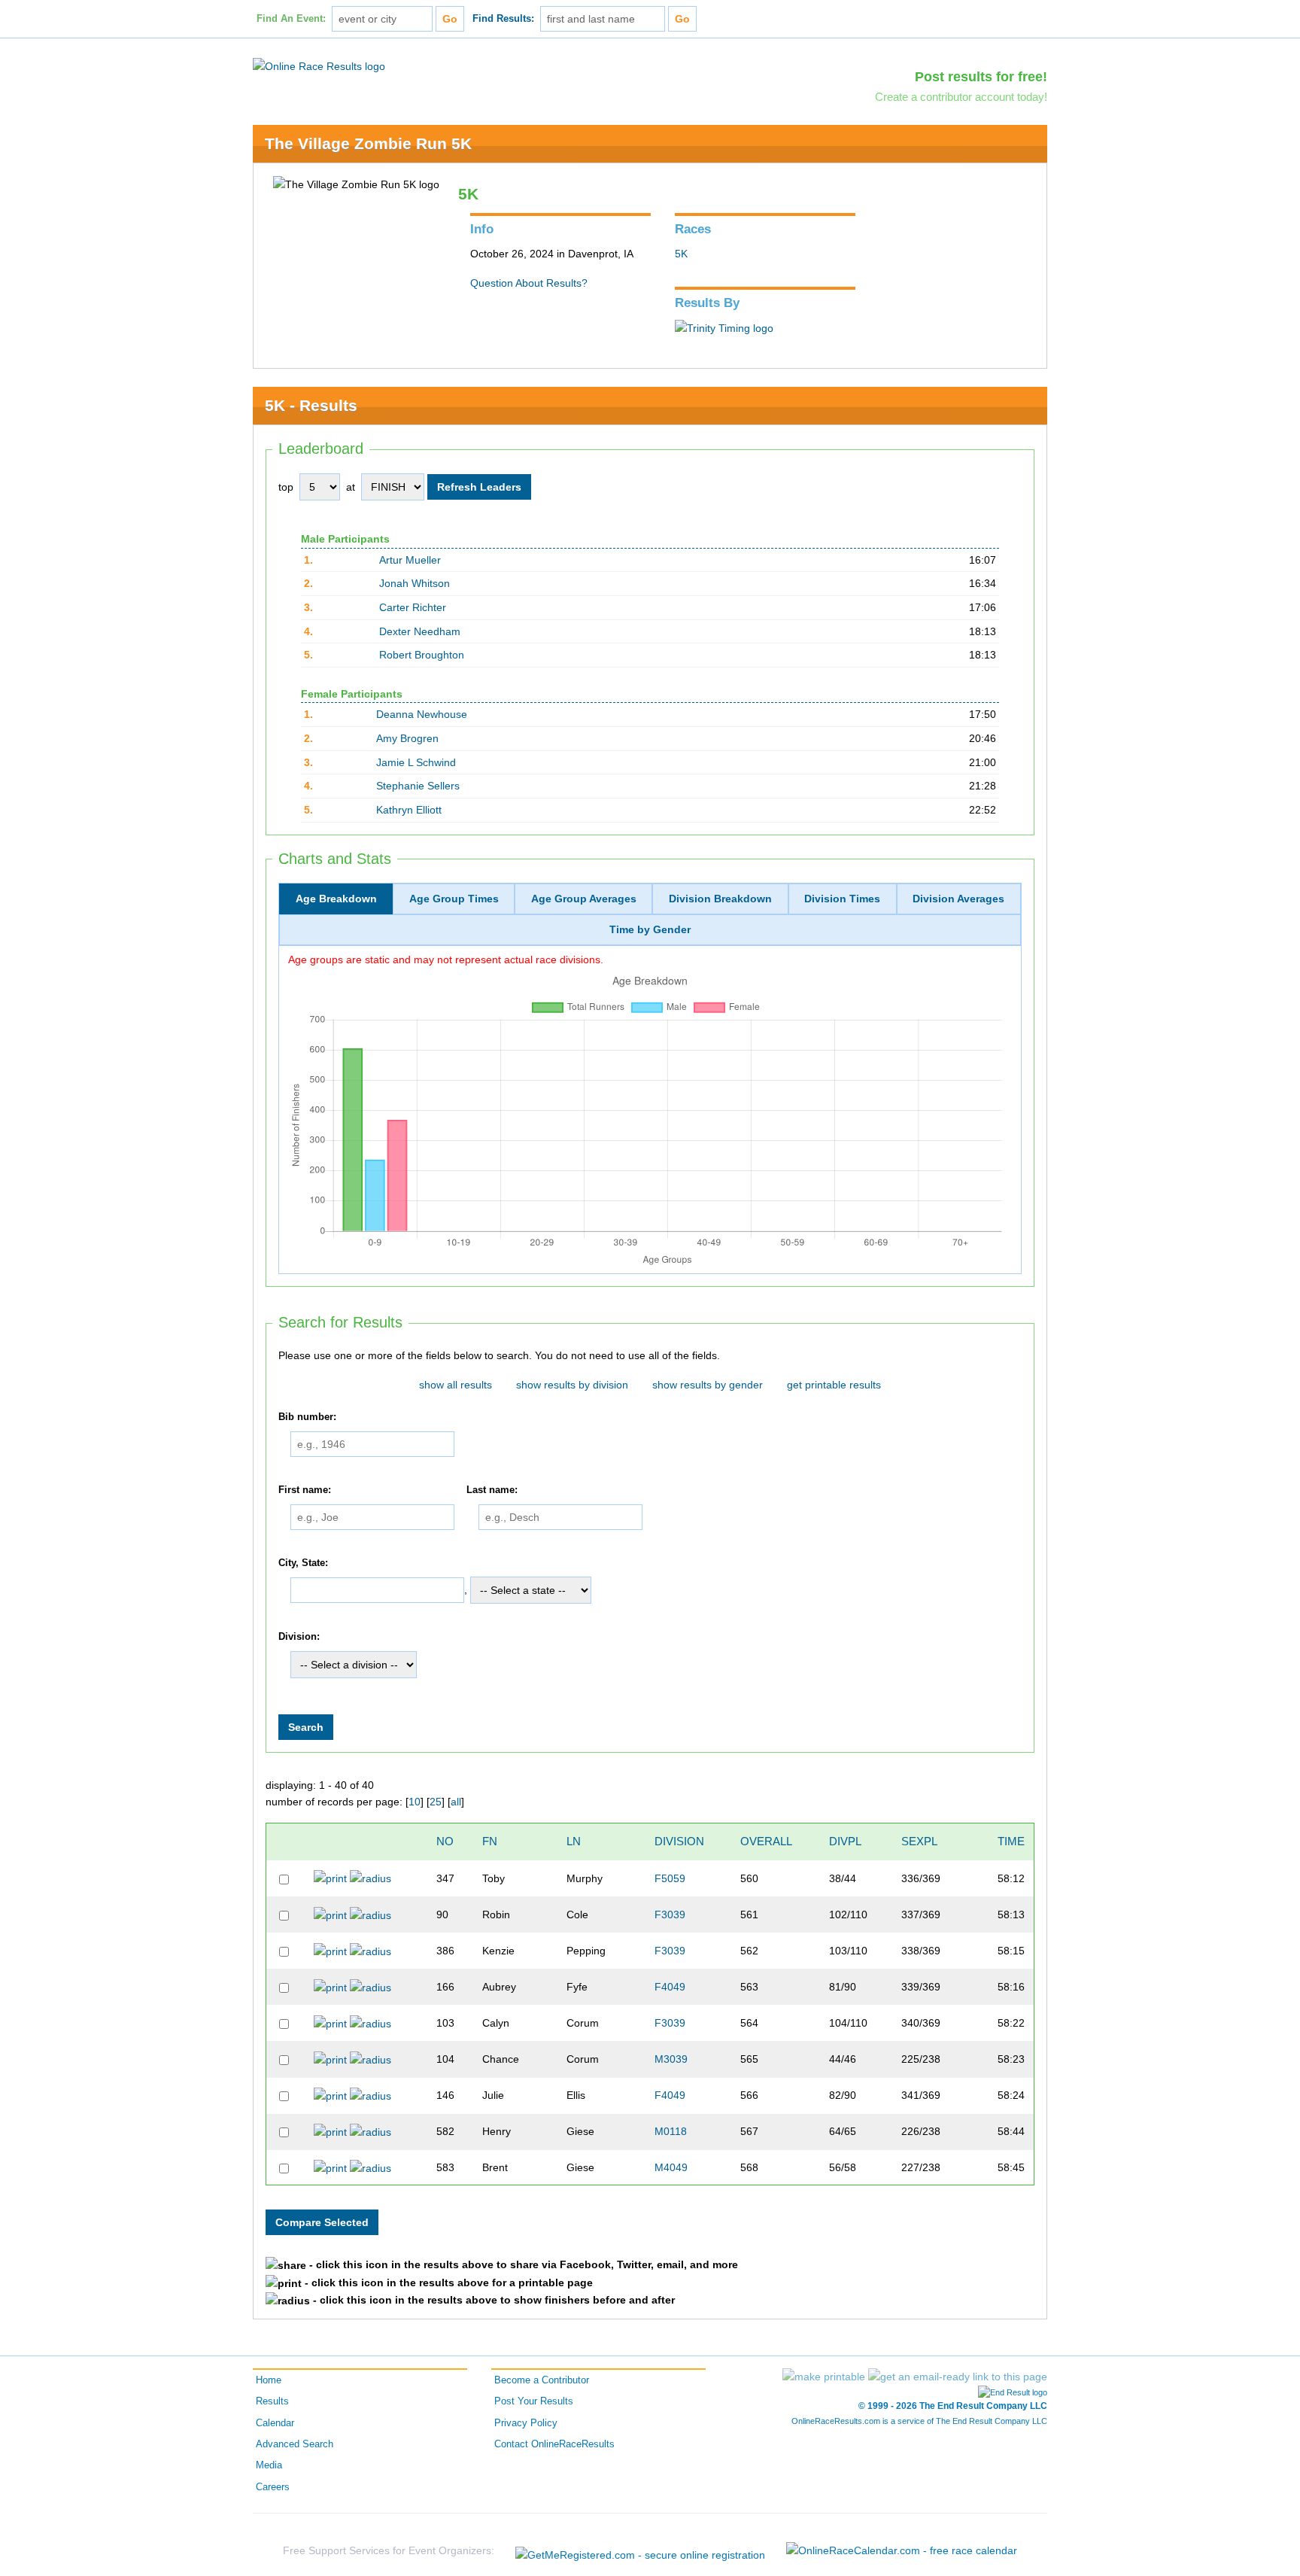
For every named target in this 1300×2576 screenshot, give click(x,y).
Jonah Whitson (415, 583)
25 (436, 1802)
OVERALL (766, 1841)
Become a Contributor (542, 2380)
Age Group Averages (584, 899)
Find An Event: (291, 19)
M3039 (671, 2059)
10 (415, 1802)
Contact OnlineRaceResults (554, 2444)
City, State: (303, 1563)
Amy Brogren (407, 738)
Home (269, 2380)
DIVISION (679, 1841)
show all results (456, 1385)
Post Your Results (534, 2401)
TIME (1011, 1841)
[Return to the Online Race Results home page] (319, 65)
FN (490, 1841)
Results (272, 2401)
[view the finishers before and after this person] (371, 1878)
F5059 (670, 1878)
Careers (273, 2487)
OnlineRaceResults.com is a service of (919, 2421)
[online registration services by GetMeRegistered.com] (640, 2551)
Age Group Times (454, 899)
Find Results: (503, 19)
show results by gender (708, 1385)
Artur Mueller (410, 560)
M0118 (671, 2131)
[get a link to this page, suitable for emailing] (958, 2377)
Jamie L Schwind (416, 762)
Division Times (842, 899)
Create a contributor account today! (961, 97)
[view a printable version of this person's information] (330, 1878)
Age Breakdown (336, 899)
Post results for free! (981, 77)
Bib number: (307, 1417)
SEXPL (919, 1841)
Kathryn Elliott (409, 810)
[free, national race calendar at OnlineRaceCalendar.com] (902, 2550)
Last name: (492, 1490)
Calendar (275, 2423)
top (286, 487)
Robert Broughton (422, 655)
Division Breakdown (720, 899)
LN (574, 1841)
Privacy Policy (526, 2423)
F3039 (670, 1915)
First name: (305, 1490)
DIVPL (845, 1841)
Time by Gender (650, 929)
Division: (299, 1637)
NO (445, 1841)
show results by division (572, 1385)
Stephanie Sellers (418, 786)
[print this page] (824, 2377)
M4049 (671, 2167)
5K (681, 254)
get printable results (834, 1385)
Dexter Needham (420, 631)
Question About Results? (529, 283)
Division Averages (958, 899)
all (456, 1802)
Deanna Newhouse (422, 714)
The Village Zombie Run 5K (368, 143)
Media (269, 2465)
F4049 (670, 1987)
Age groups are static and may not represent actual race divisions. (446, 960)
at (351, 487)
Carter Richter (413, 607)
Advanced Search (295, 2444)
